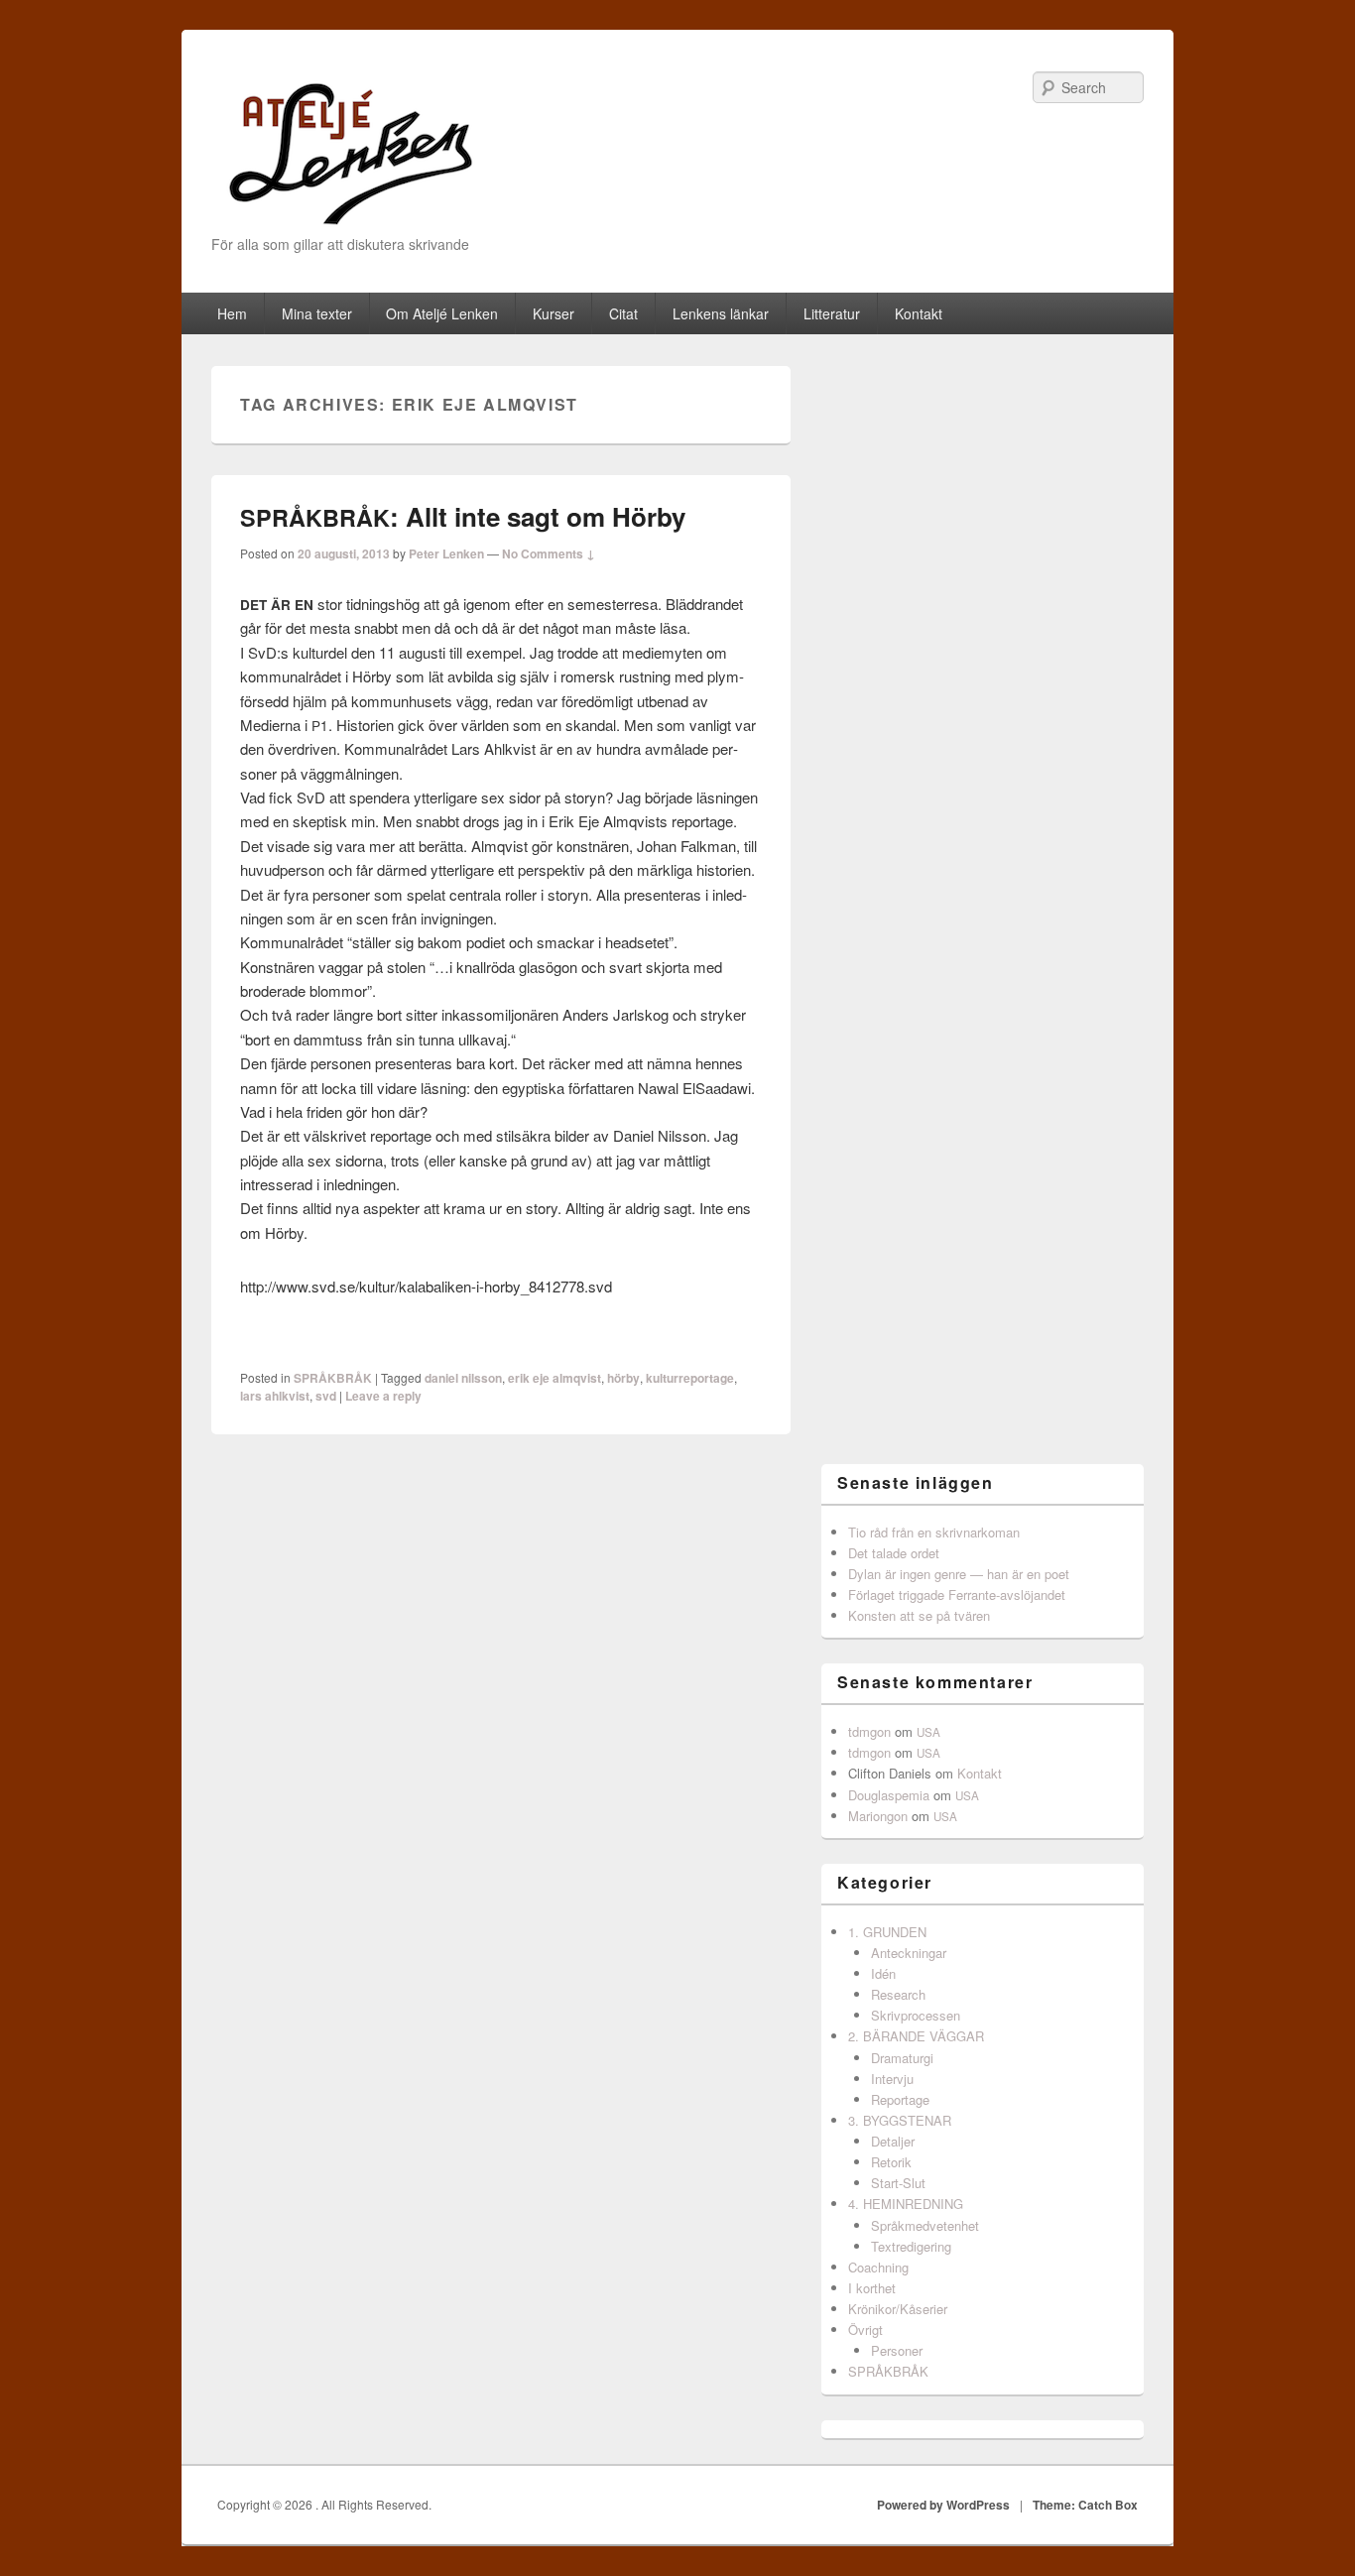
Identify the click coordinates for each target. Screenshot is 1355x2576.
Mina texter (317, 313)
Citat (623, 313)
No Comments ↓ (549, 553)
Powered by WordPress (943, 2505)
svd (326, 1396)
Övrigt (865, 2330)
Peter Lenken (446, 553)
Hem (232, 313)
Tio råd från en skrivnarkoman (934, 1532)
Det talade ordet (894, 1553)
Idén (883, 1973)
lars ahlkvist (275, 1396)
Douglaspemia (889, 1795)
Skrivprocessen (916, 2015)
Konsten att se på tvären (919, 1615)
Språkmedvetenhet (925, 2225)
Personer (897, 2350)
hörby (623, 1378)
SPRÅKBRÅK (333, 1378)
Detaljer (893, 2141)
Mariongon (878, 1816)
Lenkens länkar (721, 313)
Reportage (900, 2099)
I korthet (872, 2288)
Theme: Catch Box (1085, 2505)
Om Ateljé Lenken (442, 313)
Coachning (878, 2267)
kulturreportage (690, 1378)
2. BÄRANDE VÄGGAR (916, 2036)
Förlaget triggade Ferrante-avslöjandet (957, 1595)
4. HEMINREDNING (906, 2204)
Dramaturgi (902, 2058)
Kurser (554, 313)
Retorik (891, 2162)
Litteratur (832, 313)
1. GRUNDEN (887, 1932)
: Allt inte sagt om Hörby (463, 516)
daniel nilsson (463, 1378)
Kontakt (919, 313)
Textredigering (911, 2246)
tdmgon (869, 1731)
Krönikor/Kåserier (898, 2309)
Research (898, 1994)
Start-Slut (898, 2183)
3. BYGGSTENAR (900, 2120)
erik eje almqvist (554, 1378)
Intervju (892, 2079)
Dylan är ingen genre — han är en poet (959, 1574)
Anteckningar (909, 1953)
